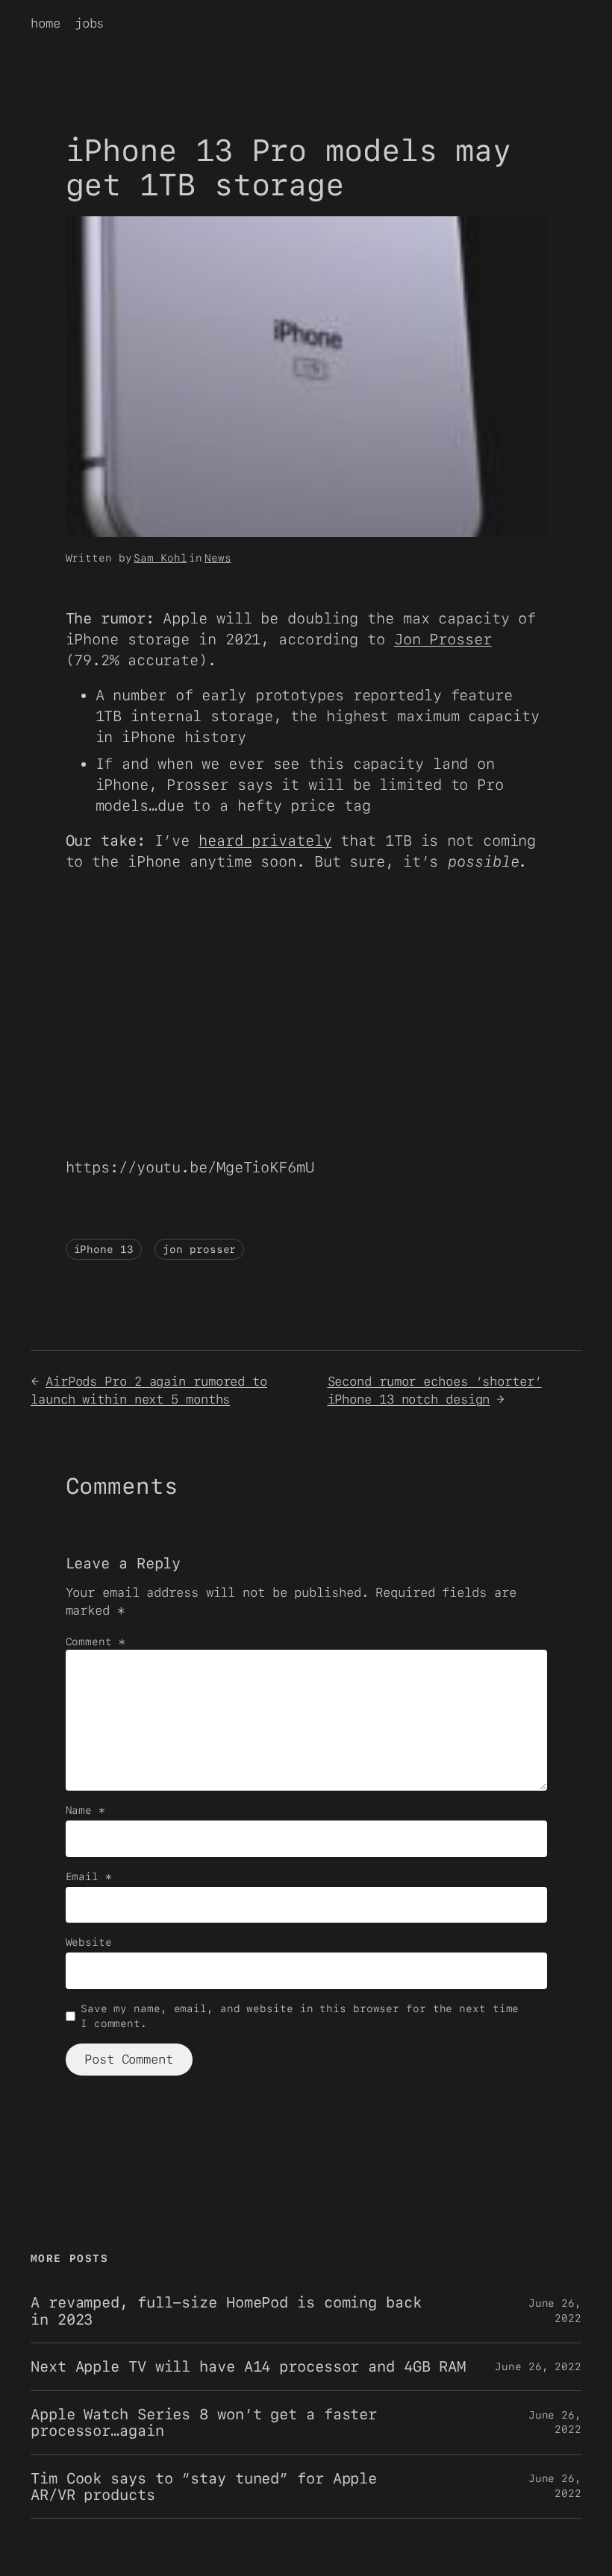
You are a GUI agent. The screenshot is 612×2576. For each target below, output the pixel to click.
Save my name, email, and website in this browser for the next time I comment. (300, 2016)
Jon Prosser (443, 639)
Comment (96, 1642)
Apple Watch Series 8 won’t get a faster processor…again (204, 2423)
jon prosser (199, 1249)
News (218, 558)
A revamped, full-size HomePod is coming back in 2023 (226, 2311)
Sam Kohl (160, 558)
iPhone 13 (104, 1249)
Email (89, 1876)
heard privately (265, 841)
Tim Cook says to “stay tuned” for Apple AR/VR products (204, 2487)
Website (89, 1942)
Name (85, 1810)
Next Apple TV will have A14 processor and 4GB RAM (248, 2366)
